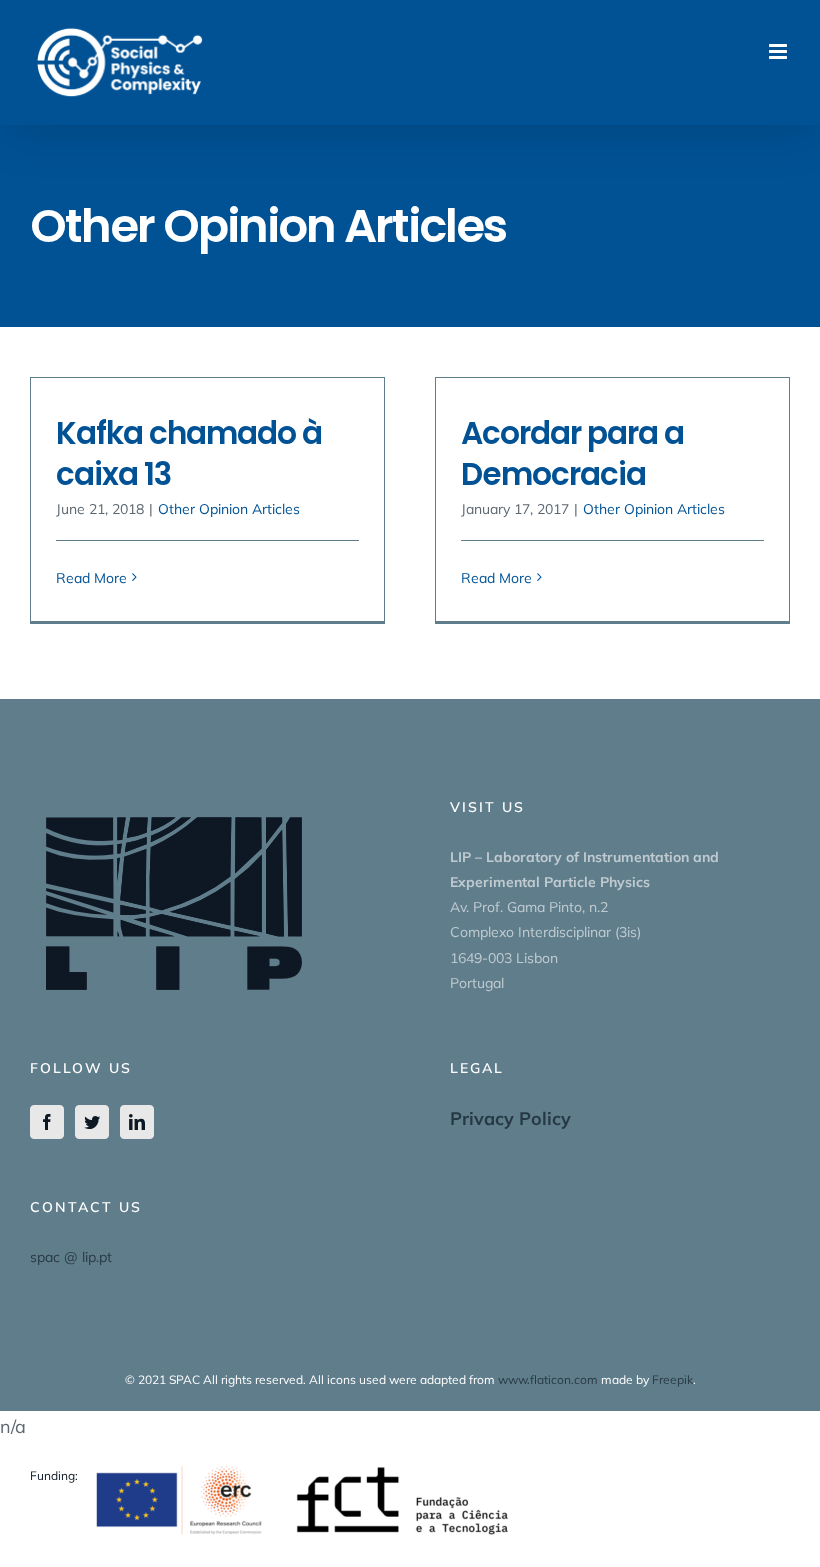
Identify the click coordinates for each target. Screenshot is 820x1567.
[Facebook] (47, 1122)
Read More (91, 578)
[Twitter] (92, 1122)
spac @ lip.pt (71, 1257)
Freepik (672, 1379)
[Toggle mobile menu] (779, 51)
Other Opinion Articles (229, 509)
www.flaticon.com (548, 1379)
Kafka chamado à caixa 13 (189, 453)
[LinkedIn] (137, 1122)
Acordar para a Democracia (572, 453)
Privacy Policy (510, 1118)
